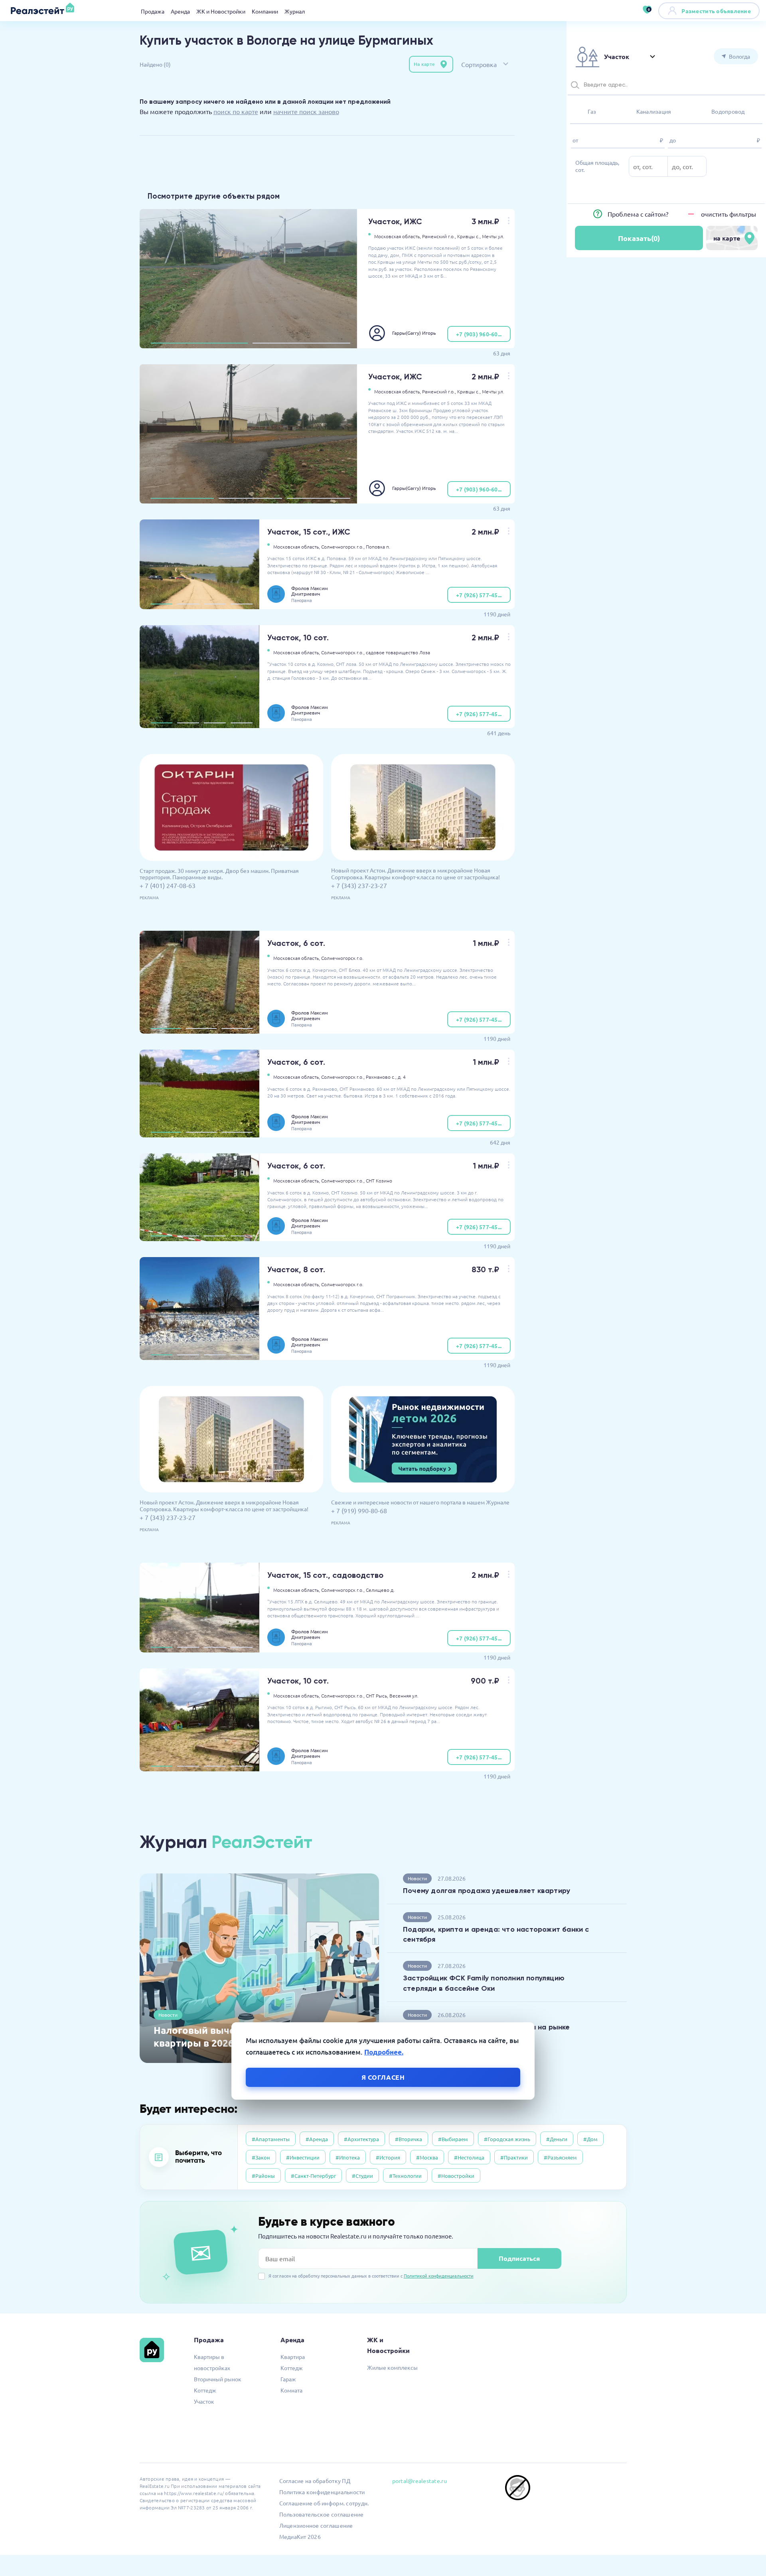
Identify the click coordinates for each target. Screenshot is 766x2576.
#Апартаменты (271, 2139)
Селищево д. (380, 1590)
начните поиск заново (306, 111)
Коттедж (205, 2390)
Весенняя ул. (404, 1696)
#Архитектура (361, 2139)
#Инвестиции (303, 2157)
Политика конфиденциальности (322, 2492)
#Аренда (317, 2139)
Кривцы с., (469, 236)
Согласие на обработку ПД (315, 2481)
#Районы (263, 2176)
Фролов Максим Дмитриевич (310, 591)
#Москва (427, 2157)
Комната (291, 2390)
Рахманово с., (381, 1077)
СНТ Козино (379, 1180)
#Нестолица (469, 2157)
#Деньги (557, 2139)
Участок (204, 2401)
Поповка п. (378, 547)
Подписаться (519, 2258)
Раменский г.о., (439, 236)
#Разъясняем (560, 2157)
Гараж (288, 2379)
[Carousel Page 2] (301, 343)
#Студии (362, 2176)
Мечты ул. (493, 236)
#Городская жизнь (507, 2139)
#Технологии (405, 2176)
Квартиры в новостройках (212, 2362)
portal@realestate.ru (420, 2481)
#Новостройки (456, 2176)
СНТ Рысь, (377, 1696)
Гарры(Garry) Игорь (414, 333)
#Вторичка (409, 2139)
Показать (639, 238)
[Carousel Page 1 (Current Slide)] (199, 343)
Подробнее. (384, 2052)
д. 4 (402, 1077)
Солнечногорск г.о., (343, 547)
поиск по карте (236, 111)
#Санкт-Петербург (313, 2176)
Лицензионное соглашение (316, 2525)
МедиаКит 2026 (300, 2537)
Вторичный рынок (218, 2379)
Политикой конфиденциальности (439, 2276)
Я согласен (383, 2077)
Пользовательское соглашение (322, 2514)
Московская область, (398, 236)
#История (388, 2157)
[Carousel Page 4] (242, 604)
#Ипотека (348, 2157)
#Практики (514, 2157)
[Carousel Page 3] (319, 498)
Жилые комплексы (392, 2367)
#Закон (261, 2157)
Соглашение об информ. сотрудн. (324, 2503)
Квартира (293, 2357)
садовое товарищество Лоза (398, 652)
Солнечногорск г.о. (342, 958)
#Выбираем (453, 2139)
